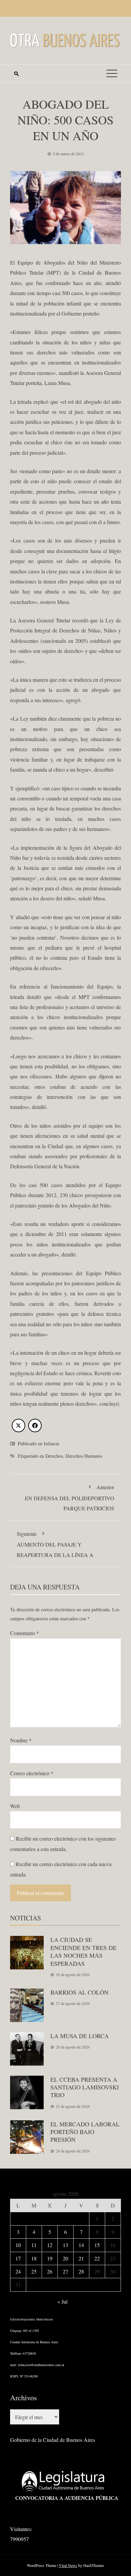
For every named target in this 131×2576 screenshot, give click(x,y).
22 (97, 2258)
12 (50, 2245)
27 (65, 2271)
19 (50, 2258)
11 (34, 2245)
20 (65, 2258)
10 (18, 2245)
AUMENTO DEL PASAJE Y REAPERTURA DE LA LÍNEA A (55, 1544)
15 (97, 2245)
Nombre (21, 1740)
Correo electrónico (32, 1773)
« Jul (62, 2302)
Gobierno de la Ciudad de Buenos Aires (53, 2440)
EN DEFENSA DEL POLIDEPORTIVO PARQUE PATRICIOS (70, 1498)
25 (34, 2271)
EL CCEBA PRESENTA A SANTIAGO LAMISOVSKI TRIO (85, 2087)
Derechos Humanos (84, 1456)
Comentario (25, 1633)
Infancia (51, 1443)
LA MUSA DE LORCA (80, 2036)
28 (81, 2271)
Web (15, 1806)
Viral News (68, 2565)
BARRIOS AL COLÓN (79, 1992)
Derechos (54, 1456)
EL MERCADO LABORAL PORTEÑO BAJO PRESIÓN (85, 2132)
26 (50, 2271)
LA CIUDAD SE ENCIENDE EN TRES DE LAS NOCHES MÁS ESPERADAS (83, 1951)
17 (18, 2258)
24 (18, 2271)
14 (81, 2245)
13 (65, 2245)
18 (34, 2258)
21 (81, 2258)
